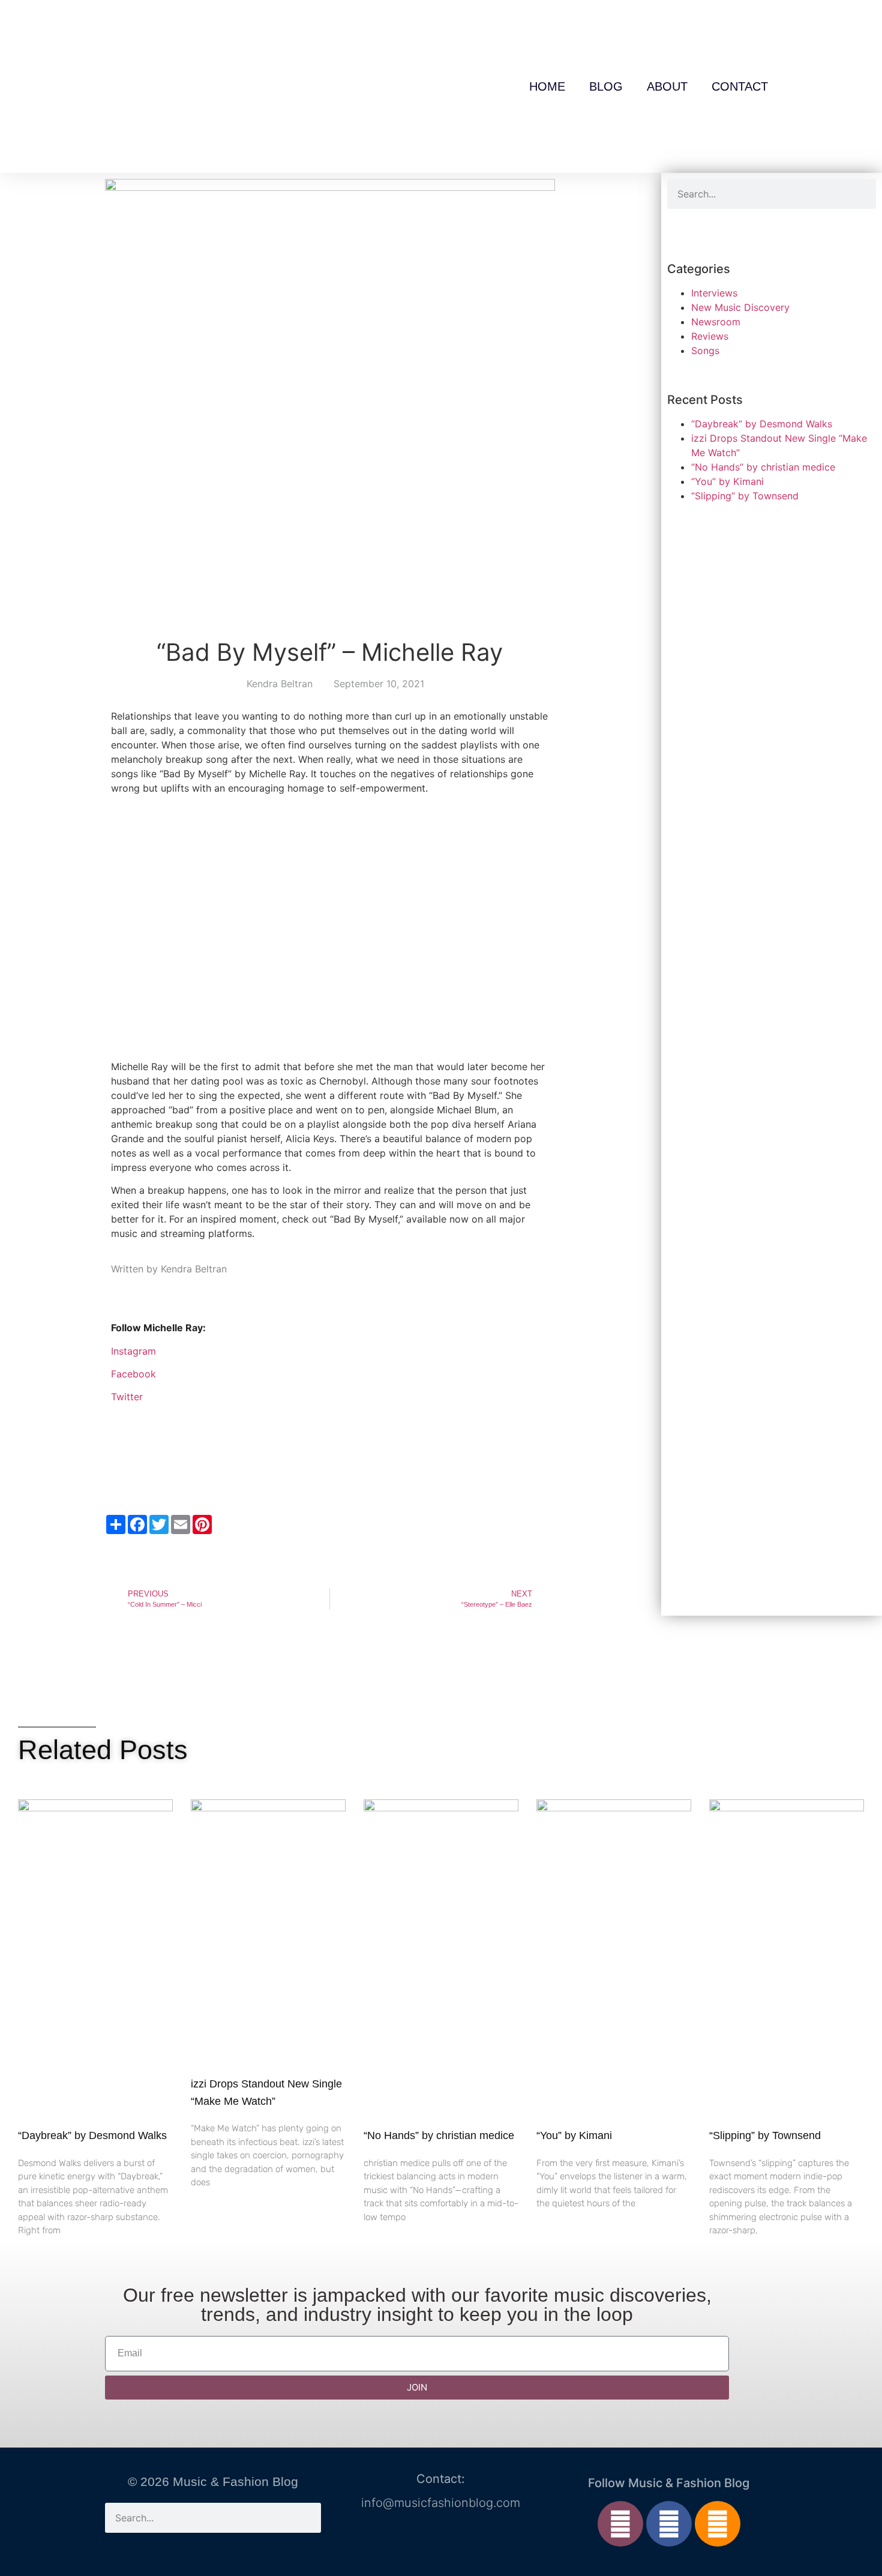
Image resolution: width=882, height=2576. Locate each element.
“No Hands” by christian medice (763, 467)
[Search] (861, 194)
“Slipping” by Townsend (745, 496)
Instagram (133, 1351)
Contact (740, 86)
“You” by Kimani (727, 481)
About (667, 86)
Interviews (714, 293)
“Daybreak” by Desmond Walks (762, 424)
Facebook (133, 1374)
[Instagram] (620, 2524)
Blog (606, 86)
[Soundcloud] (718, 2524)
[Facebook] (669, 2524)
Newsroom (716, 322)
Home (547, 86)
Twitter (127, 1397)
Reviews (710, 336)
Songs (705, 351)
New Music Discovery (740, 307)
